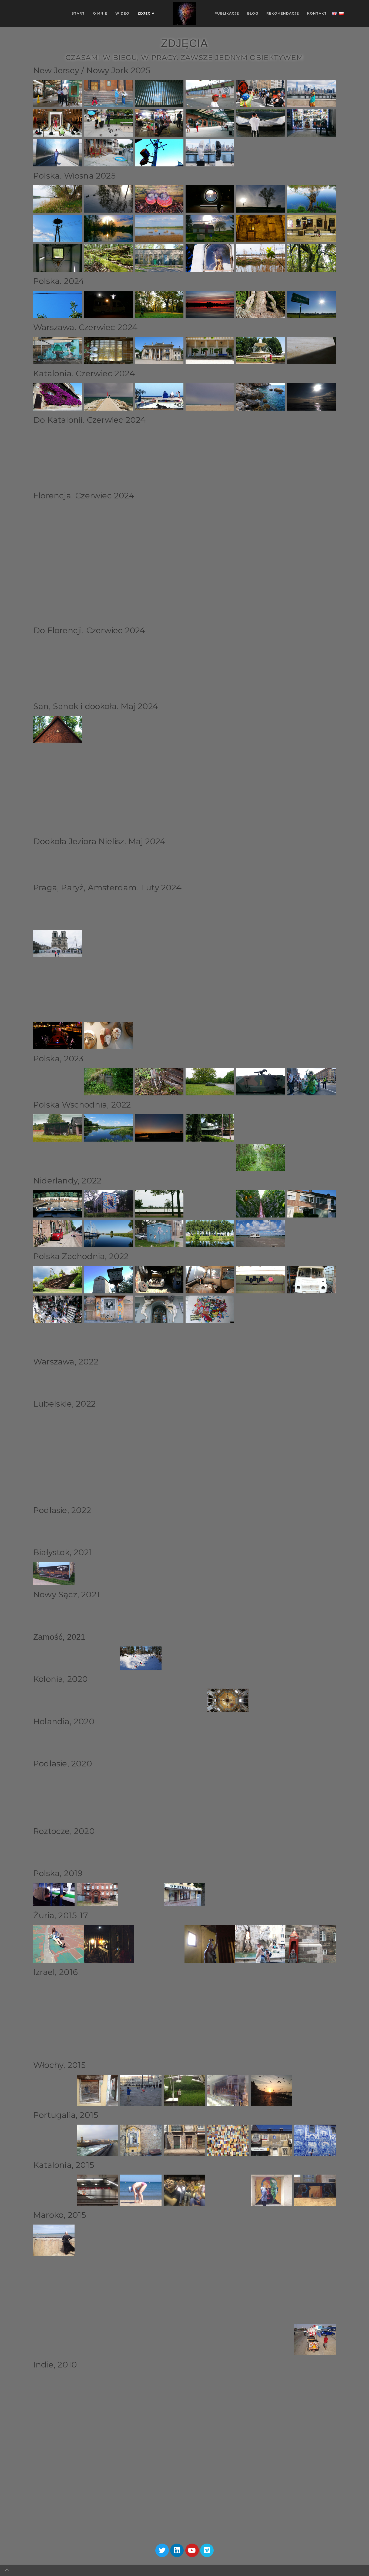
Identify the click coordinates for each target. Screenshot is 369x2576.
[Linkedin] (177, 2550)
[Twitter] (162, 2550)
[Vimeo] (207, 2550)
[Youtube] (192, 2550)
